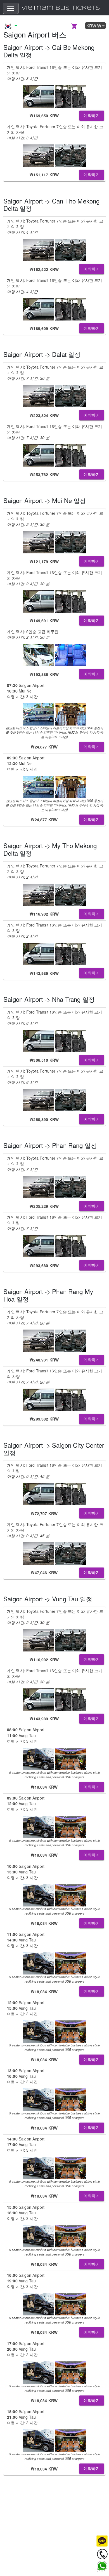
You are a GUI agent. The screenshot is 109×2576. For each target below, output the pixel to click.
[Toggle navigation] (11, 8)
